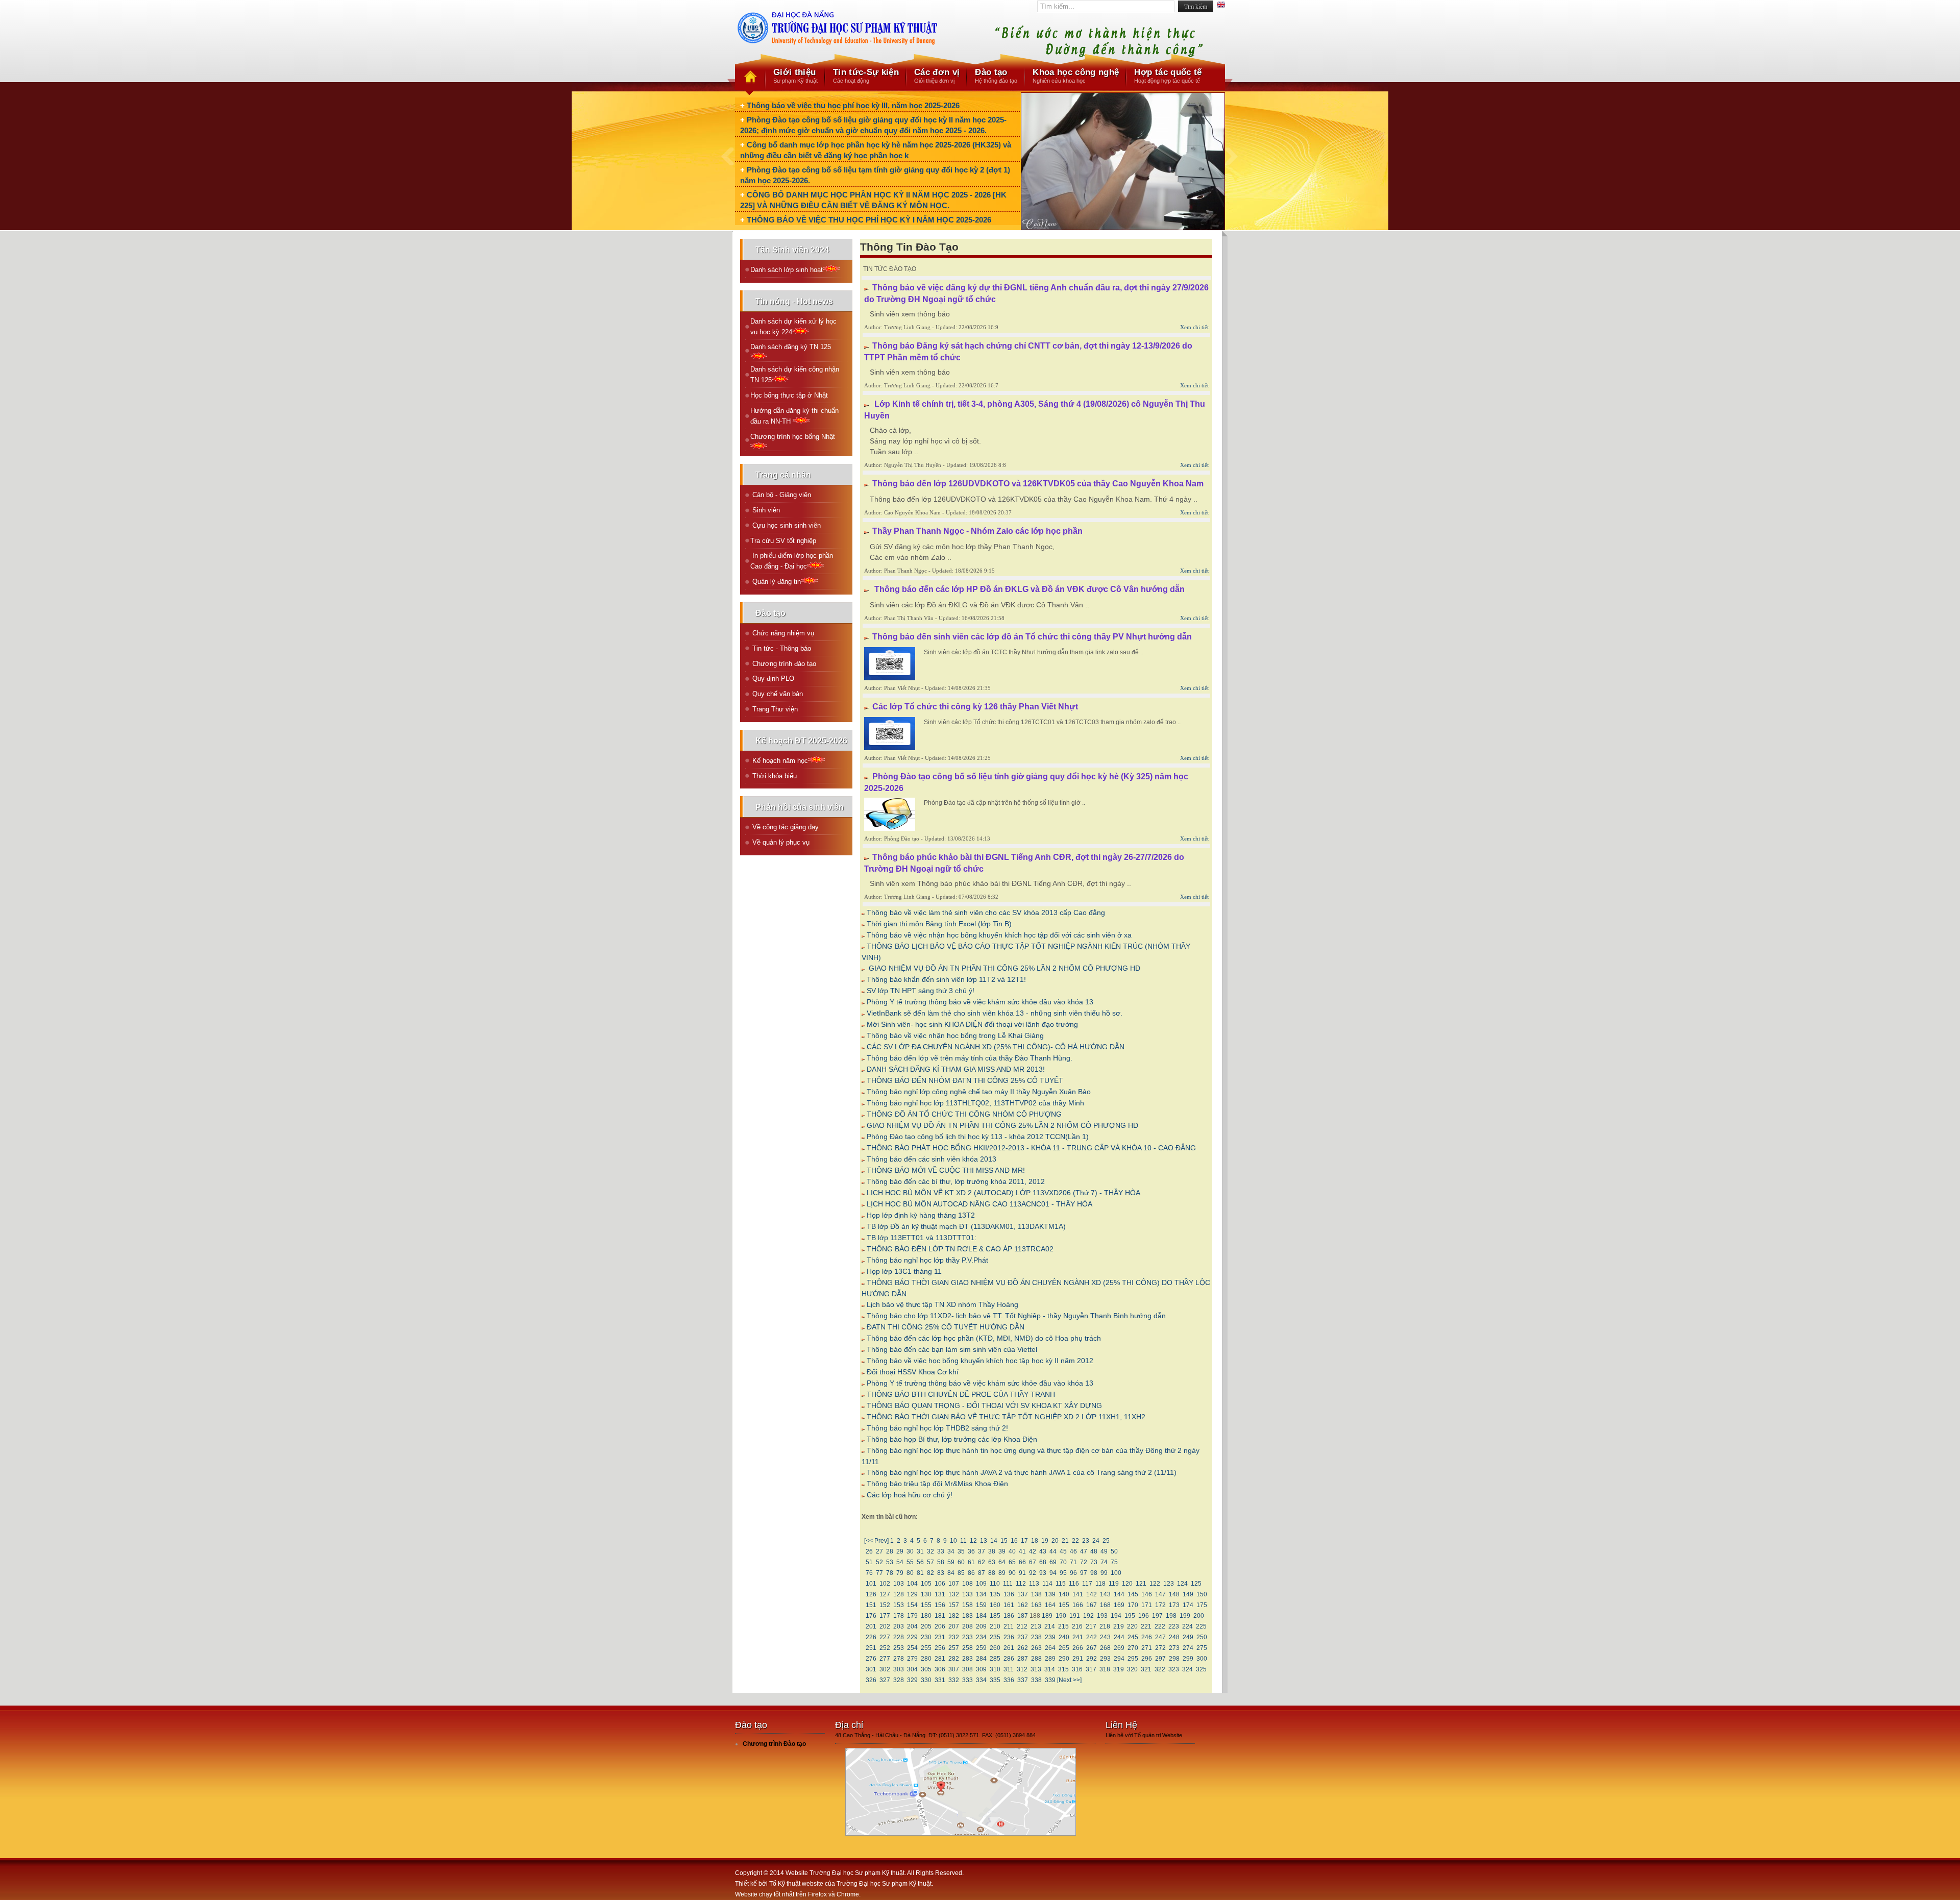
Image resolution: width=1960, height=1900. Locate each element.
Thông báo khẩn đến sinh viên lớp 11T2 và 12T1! (946, 979)
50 (1114, 1551)
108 (967, 1584)
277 (885, 1659)
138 (1036, 1594)
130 (926, 1594)
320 (1132, 1669)
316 (1077, 1669)
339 (1050, 1680)
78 (890, 1573)
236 (1009, 1637)
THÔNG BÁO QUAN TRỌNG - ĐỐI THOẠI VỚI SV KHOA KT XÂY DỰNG (984, 1405)
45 (1063, 1551)
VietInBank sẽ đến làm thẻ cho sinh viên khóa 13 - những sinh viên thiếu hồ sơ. (995, 1013)
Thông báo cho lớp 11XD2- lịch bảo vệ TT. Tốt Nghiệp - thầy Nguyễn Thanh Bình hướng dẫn (1016, 1316)
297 (1160, 1659)
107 (954, 1584)
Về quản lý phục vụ (780, 842)
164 (1050, 1605)
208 (967, 1626)
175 (1202, 1605)
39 (1002, 1551)
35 (961, 1551)
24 (1096, 1541)
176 (871, 1616)
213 (1036, 1626)
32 (930, 1551)
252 (885, 1648)
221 (1146, 1626)
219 (1119, 1626)
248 (1174, 1637)
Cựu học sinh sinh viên (786, 525)
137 (1023, 1594)
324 (1187, 1669)
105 (926, 1584)
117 (1087, 1584)
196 (1144, 1616)
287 (1023, 1659)
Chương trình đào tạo (783, 664)
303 (899, 1669)
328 (899, 1680)
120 (1127, 1584)
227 (885, 1637)
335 (995, 1680)
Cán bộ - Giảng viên (781, 495)
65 (1012, 1562)
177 (885, 1616)
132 (954, 1594)
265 (1064, 1648)
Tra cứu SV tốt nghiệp (783, 541)
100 (1116, 1573)
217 (1091, 1626)
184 (981, 1616)
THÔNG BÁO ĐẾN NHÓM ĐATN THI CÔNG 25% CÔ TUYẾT (965, 1080)
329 (912, 1680)
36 (971, 1551)
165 (1064, 1605)
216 (1077, 1626)
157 (954, 1605)
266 (1078, 1648)
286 (1009, 1659)
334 (981, 1680)
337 (1023, 1680)
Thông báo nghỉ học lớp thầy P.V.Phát (927, 1260)
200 (1199, 1616)
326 (871, 1680)
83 (941, 1573)
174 (1188, 1605)
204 (912, 1626)
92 (1033, 1573)
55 (910, 1562)
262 (1023, 1648)
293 (1105, 1659)
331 (940, 1680)
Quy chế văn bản (777, 694)
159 (981, 1605)
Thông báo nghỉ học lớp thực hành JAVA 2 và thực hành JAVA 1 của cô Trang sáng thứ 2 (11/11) (1022, 1472)
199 (1185, 1616)
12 (973, 1541)
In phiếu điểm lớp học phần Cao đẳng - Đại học (792, 561)
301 (871, 1669)
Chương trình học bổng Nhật (793, 437)
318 (1105, 1669)
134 (981, 1594)
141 (1078, 1594)
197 (1157, 1616)
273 (1174, 1648)
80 (910, 1573)
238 (1036, 1637)
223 (1174, 1626)
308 (967, 1669)
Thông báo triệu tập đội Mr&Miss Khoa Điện (937, 1484)
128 (899, 1594)
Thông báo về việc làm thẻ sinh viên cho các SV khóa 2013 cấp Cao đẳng (986, 912)
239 (1050, 1637)
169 (1119, 1605)
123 (1169, 1584)
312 (1022, 1669)
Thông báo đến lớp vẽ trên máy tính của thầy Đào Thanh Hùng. (970, 1058)
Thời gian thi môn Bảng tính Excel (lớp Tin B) (939, 924)
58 (941, 1562)
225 (1201, 1626)
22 (1075, 1541)
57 (930, 1562)
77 (879, 1573)
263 (1036, 1648)
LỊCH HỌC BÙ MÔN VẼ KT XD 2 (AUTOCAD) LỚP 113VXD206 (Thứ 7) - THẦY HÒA (1003, 1193)
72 (1084, 1562)
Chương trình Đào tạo (774, 1744)
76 (869, 1573)
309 (981, 1669)
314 (1050, 1669)
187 (1023, 1616)
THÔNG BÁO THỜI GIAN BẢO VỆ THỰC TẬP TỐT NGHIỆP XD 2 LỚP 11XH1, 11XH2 (1006, 1417)
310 (995, 1669)
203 (899, 1626)
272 (1160, 1648)
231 (940, 1637)
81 (920, 1573)
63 (992, 1562)
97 (1084, 1573)
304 (912, 1669)
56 (920, 1562)
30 (910, 1551)
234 (981, 1637)
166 (1078, 1605)
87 (982, 1573)
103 (899, 1584)
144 (1119, 1594)
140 (1064, 1594)
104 (912, 1584)
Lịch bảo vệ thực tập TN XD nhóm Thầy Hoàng (942, 1304)
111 (1008, 1584)
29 (900, 1551)
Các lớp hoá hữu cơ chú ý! (910, 1495)
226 (871, 1637)
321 (1146, 1669)
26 (869, 1551)
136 (1009, 1594)
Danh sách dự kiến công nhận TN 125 (795, 375)
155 (926, 1605)
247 (1160, 1637)
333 (967, 1680)
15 (1004, 1541)
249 (1188, 1637)
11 (963, 1541)
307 (954, 1669)
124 (1182, 1584)
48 (1094, 1551)
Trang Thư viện (774, 709)
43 (1043, 1551)
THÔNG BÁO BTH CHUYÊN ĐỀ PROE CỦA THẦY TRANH (961, 1394)
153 (899, 1605)
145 (1133, 1594)
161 (1009, 1605)
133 (967, 1594)
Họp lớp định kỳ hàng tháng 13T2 (921, 1215)
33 (941, 1551)
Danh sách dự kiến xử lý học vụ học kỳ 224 (793, 327)
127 (885, 1594)
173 (1174, 1605)
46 (1073, 1551)
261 (1009, 1648)
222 (1160, 1626)
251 (871, 1648)
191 (1075, 1616)
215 (1063, 1626)
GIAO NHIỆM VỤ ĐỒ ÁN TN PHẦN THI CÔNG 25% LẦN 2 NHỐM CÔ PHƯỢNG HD (1003, 968)
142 (1092, 1594)
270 (1133, 1648)
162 (1023, 1605)
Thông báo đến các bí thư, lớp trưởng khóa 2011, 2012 (956, 1181)
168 (1105, 1605)
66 (1022, 1562)
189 (1047, 1616)
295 (1133, 1659)
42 (1033, 1551)
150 (1202, 1594)
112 (1021, 1584)
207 (954, 1626)
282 (954, 1659)
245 (1133, 1637)
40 (1012, 1551)
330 (926, 1680)
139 (1050, 1594)
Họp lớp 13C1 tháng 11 (904, 1271)
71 (1073, 1562)
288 (1036, 1659)
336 (1009, 1680)
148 (1174, 1594)
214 (1050, 1626)
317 (1091, 1669)
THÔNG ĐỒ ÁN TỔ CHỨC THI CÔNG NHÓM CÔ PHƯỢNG (964, 1114)
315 (1063, 1669)
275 (1202, 1648)
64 (1002, 1562)
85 (961, 1573)
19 (1045, 1541)
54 (900, 1562)
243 (1105, 1637)
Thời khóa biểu (774, 776)
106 (940, 1584)
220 (1132, 1626)
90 (1012, 1573)
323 (1174, 1669)
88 (992, 1573)
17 (1024, 1541)
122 (1155, 1584)
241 (1078, 1637)
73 (1094, 1562)
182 (954, 1616)
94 (1053, 1573)
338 (1036, 1680)
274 (1188, 1648)
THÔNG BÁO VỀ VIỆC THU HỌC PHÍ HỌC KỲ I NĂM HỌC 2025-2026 (869, 220)
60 (961, 1562)
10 (953, 1541)
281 (940, 1659)
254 (912, 1648)
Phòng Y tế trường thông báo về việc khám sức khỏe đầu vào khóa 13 (980, 1002)
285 (995, 1659)
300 (1202, 1659)
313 (1036, 1669)
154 (912, 1605)
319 (1119, 1669)
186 (1009, 1616)
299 (1188, 1659)
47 (1084, 1551)
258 (967, 1648)
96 (1073, 1573)
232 (954, 1637)
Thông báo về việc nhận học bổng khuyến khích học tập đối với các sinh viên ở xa (999, 935)
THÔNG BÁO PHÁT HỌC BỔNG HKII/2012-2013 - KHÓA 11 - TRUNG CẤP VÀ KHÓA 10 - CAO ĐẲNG (1031, 1148)
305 (926, 1669)
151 (871, 1605)
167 (1092, 1605)
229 (912, 1637)
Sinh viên (765, 510)
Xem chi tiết (1194, 327)
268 (1105, 1648)
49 (1104, 1551)
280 (926, 1659)
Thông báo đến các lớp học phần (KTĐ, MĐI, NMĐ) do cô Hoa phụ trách (984, 1338)
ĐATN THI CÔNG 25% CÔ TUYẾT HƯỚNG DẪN (946, 1327)
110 (995, 1584)
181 (940, 1616)
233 (967, 1637)
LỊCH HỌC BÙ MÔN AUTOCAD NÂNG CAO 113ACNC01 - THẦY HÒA (979, 1204)
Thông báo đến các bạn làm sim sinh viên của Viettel (952, 1349)
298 (1174, 1659)
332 (954, 1680)
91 (1022, 1573)
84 (951, 1573)
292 (1092, 1659)
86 (971, 1573)
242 (1092, 1637)
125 (1196, 1584)
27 (879, 1551)
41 (1022, 1551)
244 (1119, 1637)
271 (1147, 1648)
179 (912, 1616)
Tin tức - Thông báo (781, 648)
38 (992, 1551)
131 (940, 1594)
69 (1053, 1562)
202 (885, 1626)
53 (890, 1562)
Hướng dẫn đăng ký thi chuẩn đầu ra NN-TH (794, 416)
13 (984, 1541)
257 (954, 1648)
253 (899, 1648)
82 (930, 1573)
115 (1061, 1584)
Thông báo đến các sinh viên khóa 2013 (932, 1159)
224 (1187, 1626)
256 (940, 1648)
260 (995, 1648)
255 (926, 1648)
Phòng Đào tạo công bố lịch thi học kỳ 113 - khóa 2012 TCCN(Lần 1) (978, 1137)
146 (1147, 1594)
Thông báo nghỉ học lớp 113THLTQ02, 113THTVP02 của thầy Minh (975, 1103)
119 (1114, 1584)
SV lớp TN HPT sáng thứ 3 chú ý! (921, 991)
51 (869, 1562)
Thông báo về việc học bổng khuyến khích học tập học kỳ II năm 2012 (980, 1361)
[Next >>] (1069, 1680)
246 (1147, 1637)
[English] (1221, 6)
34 (951, 1551)
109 (981, 1584)
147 (1160, 1594)
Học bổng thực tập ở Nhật (789, 395)
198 (1171, 1616)
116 (1074, 1584)
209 (981, 1626)
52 (879, 1562)
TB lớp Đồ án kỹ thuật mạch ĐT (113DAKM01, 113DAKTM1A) (966, 1226)
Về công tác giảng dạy (785, 827)
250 (1202, 1637)
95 (1063, 1573)
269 (1119, 1648)
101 (871, 1584)
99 (1104, 1573)
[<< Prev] (876, 1541)
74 (1104, 1562)
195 (1130, 1616)
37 (982, 1551)
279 (912, 1659)
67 (1033, 1562)
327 (885, 1680)
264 (1050, 1648)
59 (951, 1562)
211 (1009, 1626)
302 (885, 1669)
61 (971, 1562)
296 (1147, 1659)
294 (1119, 1659)
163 (1036, 1605)
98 (1094, 1573)
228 (899, 1637)
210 (995, 1626)
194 (1116, 1616)
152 (885, 1605)
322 (1160, 1669)
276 (871, 1659)
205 (926, 1626)
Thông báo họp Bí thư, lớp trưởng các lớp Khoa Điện (952, 1439)
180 (926, 1616)
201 (871, 1626)
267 (1092, 1648)
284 (981, 1659)
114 (1047, 1584)
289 (1050, 1659)
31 (920, 1551)
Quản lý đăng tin (776, 582)
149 (1188, 1594)
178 (899, 1616)
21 (1065, 1541)
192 (1088, 1616)
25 (1106, 1541)
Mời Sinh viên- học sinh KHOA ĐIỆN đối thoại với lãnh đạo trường (972, 1024)
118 (1100, 1584)
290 (1064, 1659)
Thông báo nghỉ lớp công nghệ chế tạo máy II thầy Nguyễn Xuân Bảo (979, 1092)
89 (1002, 1573)
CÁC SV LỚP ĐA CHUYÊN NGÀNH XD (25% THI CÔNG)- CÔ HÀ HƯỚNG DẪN (996, 1047)
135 (995, 1594)
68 (1043, 1562)
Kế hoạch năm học (779, 761)
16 (1014, 1541)
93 (1043, 1573)
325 (1201, 1669)
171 (1147, 1605)
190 (1061, 1616)
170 (1133, 1605)
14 (994, 1541)
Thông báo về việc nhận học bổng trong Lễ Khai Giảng (955, 1035)
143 (1105, 1594)
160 (995, 1605)
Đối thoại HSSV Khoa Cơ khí (913, 1372)
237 (1023, 1637)
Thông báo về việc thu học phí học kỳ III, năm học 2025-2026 (853, 105)
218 (1105, 1626)
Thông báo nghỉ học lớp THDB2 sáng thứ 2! (937, 1428)
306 (940, 1669)
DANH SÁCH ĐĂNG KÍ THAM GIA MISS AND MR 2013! (956, 1069)
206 (940, 1626)
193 (1102, 1616)
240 (1064, 1637)
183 (967, 1616)
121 (1141, 1584)
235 (995, 1637)
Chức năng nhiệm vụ (782, 633)
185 (995, 1616)
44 (1053, 1551)
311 (1009, 1669)
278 (899, 1659)
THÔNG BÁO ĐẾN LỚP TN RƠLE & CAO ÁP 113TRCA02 (960, 1249)
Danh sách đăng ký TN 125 (791, 347)
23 (1086, 1541)
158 (967, 1605)
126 (871, 1594)
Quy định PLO (772, 678)
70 (1063, 1562)
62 (982, 1562)
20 (1055, 1541)
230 (926, 1637)
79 (900, 1573)
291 (1078, 1659)
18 (1035, 1541)
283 (967, 1659)
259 (981, 1648)
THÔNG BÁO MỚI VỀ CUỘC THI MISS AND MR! (946, 1170)
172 (1160, 1605)
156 (940, 1605)
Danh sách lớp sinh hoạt (787, 270)
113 (1034, 1584)
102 (885, 1584)
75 (1114, 1562)
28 (890, 1551)
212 (1022, 1626)
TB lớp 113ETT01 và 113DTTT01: (922, 1238)
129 (912, 1594)
